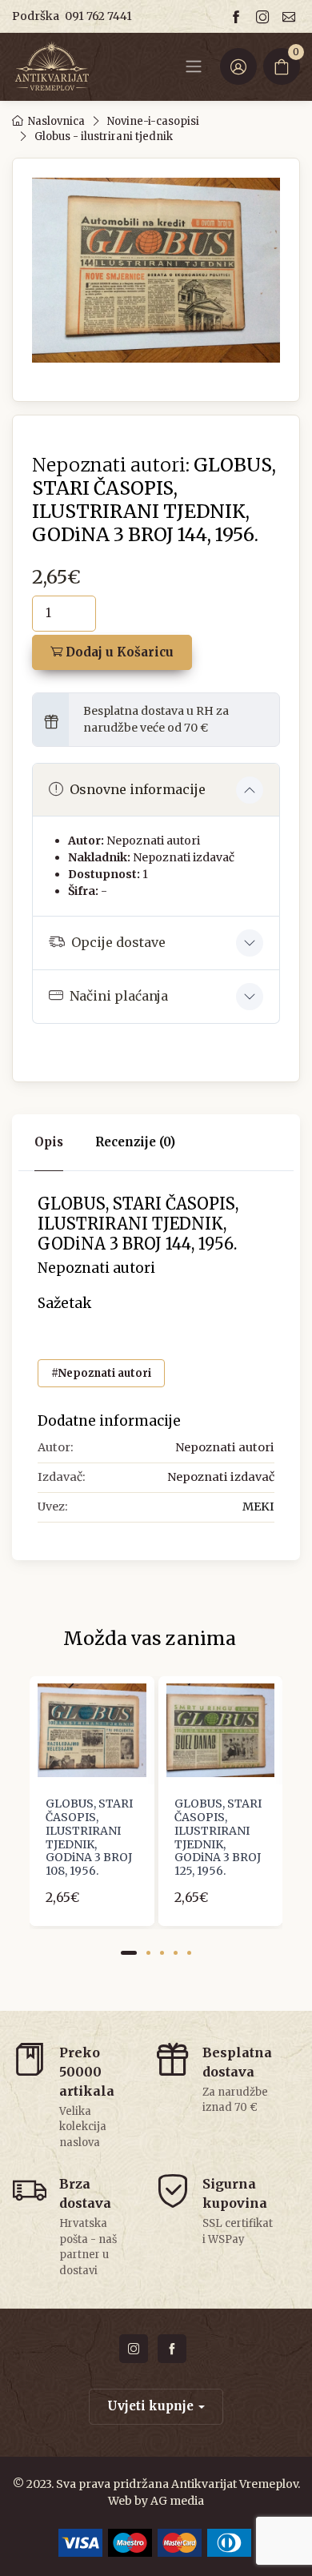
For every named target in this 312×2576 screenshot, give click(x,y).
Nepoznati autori (153, 841)
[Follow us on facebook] (238, 16)
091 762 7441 (98, 16)
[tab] (135, 1143)
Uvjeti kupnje (150, 2406)
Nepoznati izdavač (184, 857)
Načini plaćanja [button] (119, 996)
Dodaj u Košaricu (118, 652)
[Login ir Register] (238, 66)
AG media (177, 2501)
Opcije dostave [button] (118, 942)
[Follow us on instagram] (265, 16)
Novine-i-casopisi (153, 121)
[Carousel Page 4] (176, 1953)
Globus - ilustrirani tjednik (104, 136)
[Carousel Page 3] (162, 1953)
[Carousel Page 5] (189, 1953)
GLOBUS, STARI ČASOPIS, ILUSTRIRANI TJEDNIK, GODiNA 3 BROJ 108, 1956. (89, 1837)
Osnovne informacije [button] (138, 789)
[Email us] (291, 16)
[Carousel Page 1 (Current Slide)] (129, 1953)
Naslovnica (56, 121)
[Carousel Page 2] (148, 1953)
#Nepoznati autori (101, 1373)
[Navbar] (194, 66)
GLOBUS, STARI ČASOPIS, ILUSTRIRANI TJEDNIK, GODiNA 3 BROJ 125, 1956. (218, 1837)
